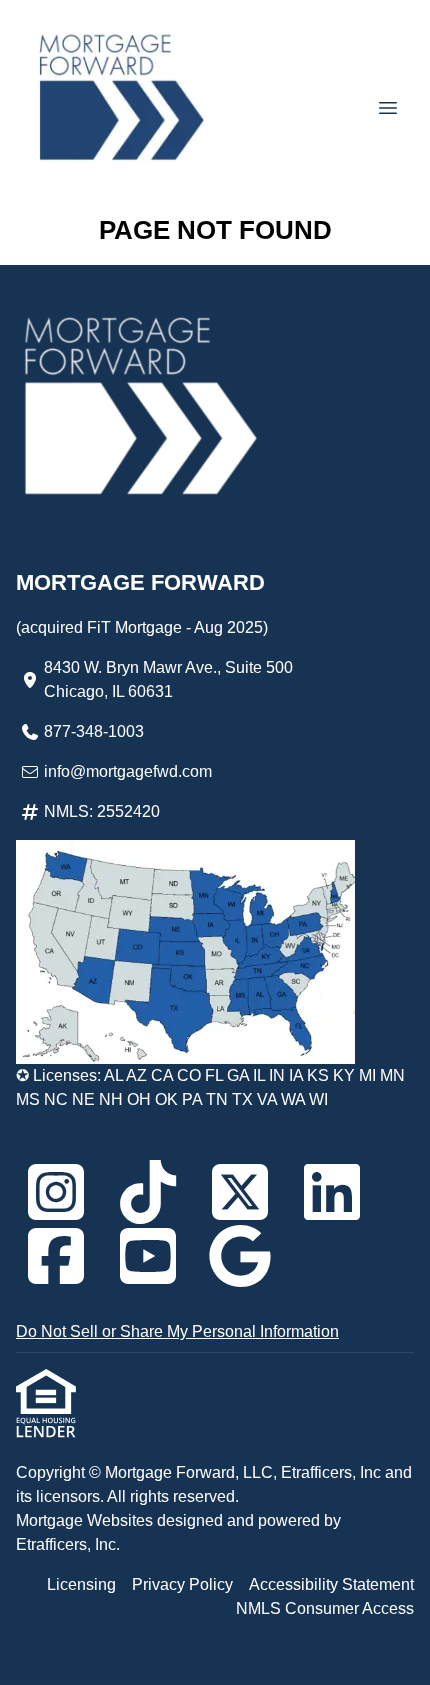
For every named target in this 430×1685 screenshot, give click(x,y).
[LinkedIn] (332, 1192)
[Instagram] (56, 1192)
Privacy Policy (182, 1584)
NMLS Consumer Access (325, 1608)
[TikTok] (148, 1192)
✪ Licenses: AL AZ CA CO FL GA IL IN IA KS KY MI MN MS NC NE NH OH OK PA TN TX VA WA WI (210, 1087)
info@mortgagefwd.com (128, 771)
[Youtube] (148, 1256)
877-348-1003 (94, 731)
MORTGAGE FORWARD (140, 582)
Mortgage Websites (86, 1520)
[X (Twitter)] (240, 1192)
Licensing (81, 1584)
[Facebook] (56, 1256)
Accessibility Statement (331, 1584)
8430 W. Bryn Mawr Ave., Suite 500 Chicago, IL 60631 (168, 679)
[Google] (240, 1256)
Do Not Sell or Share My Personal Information (177, 1331)
